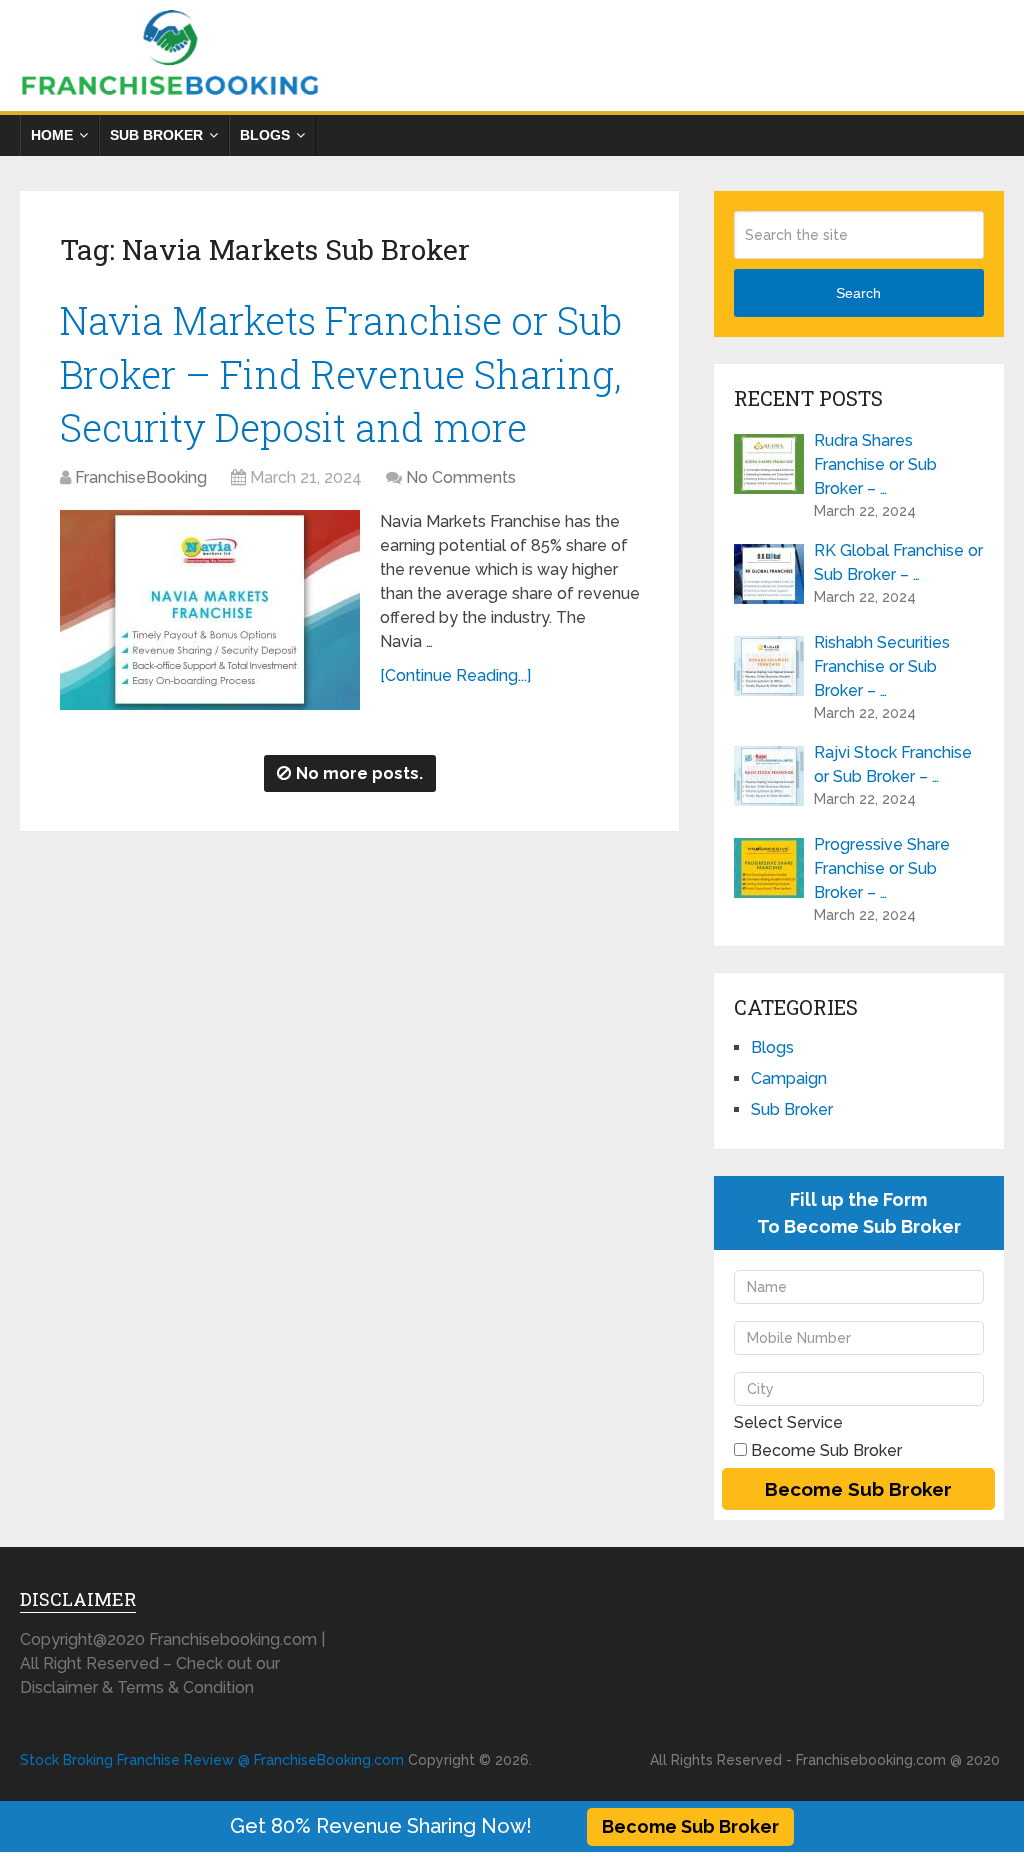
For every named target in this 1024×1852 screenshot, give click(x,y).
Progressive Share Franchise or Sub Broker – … (882, 868)
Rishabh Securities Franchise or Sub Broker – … (882, 666)
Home (52, 135)
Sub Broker (156, 135)
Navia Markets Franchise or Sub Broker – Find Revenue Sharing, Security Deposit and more (341, 373)
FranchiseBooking (141, 477)
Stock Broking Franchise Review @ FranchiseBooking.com (212, 1760)
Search (858, 293)
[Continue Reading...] (455, 675)
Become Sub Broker (690, 1826)
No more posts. (359, 773)
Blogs (265, 135)
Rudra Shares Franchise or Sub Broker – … (875, 464)
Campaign (789, 1078)
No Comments (461, 477)
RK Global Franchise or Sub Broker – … (898, 562)
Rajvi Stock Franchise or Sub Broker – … (893, 764)
